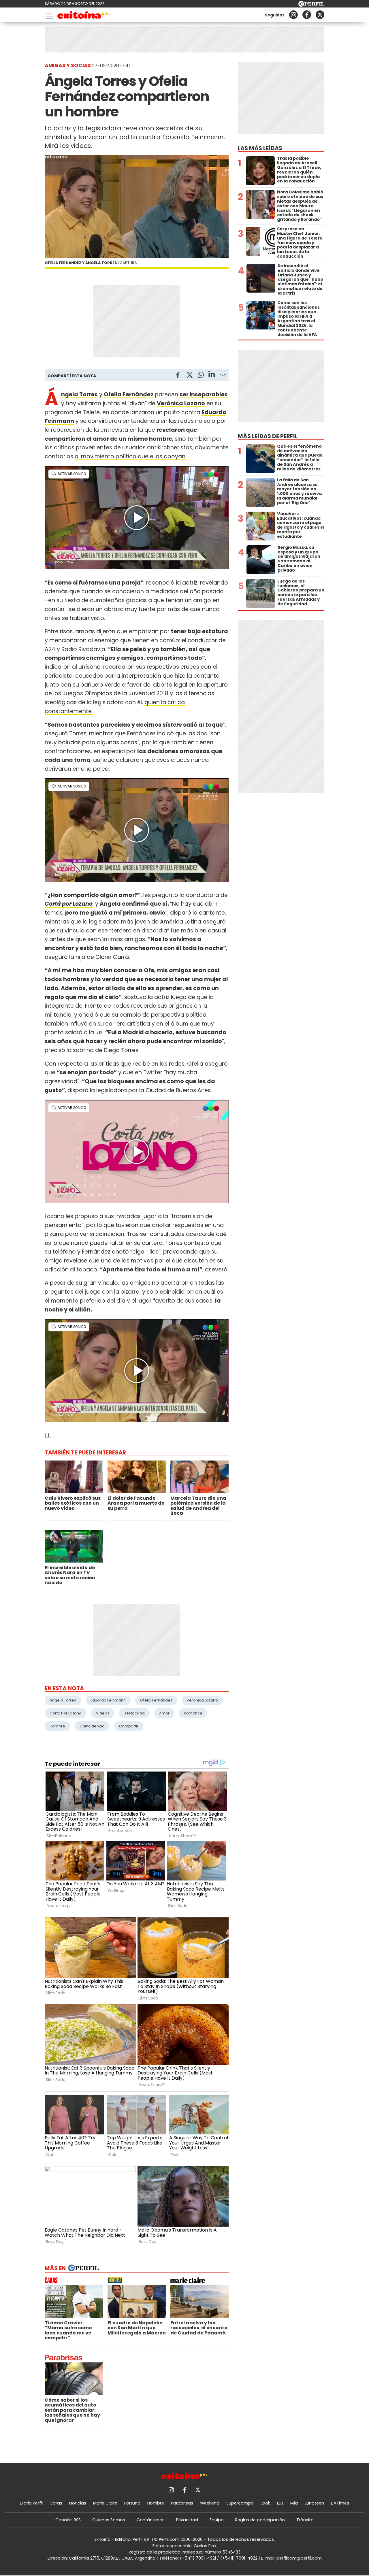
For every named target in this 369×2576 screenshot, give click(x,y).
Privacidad (187, 2520)
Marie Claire (105, 2503)
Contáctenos (151, 2520)
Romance (193, 1713)
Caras (56, 2503)
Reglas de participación (260, 2520)
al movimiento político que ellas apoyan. (131, 456)
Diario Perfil (31, 2503)
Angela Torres (63, 1700)
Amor (164, 1713)
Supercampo (240, 2503)
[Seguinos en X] (320, 15)
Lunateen (314, 2503)
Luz (280, 2503)
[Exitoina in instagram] (293, 15)
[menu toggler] (49, 15)
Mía (294, 2503)
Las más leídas (260, 148)
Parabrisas (182, 2503)
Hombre (57, 1726)
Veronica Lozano (202, 1700)
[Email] (223, 376)
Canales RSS (68, 2520)
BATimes (340, 2503)
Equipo (217, 2520)
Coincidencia (92, 1726)
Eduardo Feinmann (108, 1700)
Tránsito (305, 2520)
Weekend (210, 2503)
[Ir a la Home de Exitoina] (84, 16)
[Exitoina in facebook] (307, 15)
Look (265, 2503)
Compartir (129, 1726)
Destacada (134, 1713)
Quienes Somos (109, 2520)
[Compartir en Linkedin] (212, 375)
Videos (103, 1713)
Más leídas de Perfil (268, 436)
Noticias (78, 2503)
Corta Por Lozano (66, 1713)
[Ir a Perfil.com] (311, 5)
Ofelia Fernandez (156, 1700)
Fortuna (132, 2503)
